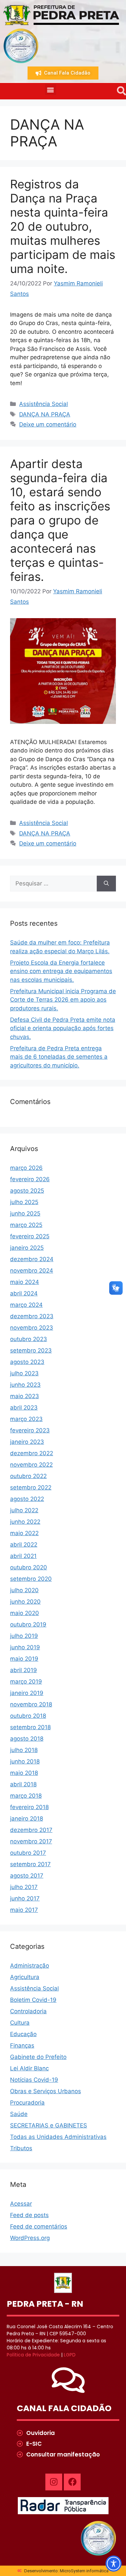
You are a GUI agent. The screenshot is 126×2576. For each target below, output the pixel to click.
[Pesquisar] (106, 884)
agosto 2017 (27, 1876)
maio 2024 (25, 1282)
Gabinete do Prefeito (38, 2057)
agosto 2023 (27, 1362)
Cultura (20, 2023)
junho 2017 (25, 1898)
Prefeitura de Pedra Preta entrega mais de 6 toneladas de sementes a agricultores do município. (59, 1057)
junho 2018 (25, 1761)
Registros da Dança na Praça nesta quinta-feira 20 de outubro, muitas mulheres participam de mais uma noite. (63, 226)
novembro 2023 (32, 1328)
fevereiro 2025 (30, 1236)
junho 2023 (25, 1385)
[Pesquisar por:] (53, 884)
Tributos (21, 2148)
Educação (23, 2034)
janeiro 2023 (27, 1442)
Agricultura (25, 1977)
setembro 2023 (31, 1350)
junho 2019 (25, 1647)
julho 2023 (24, 1373)
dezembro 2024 (32, 1259)
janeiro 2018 (27, 1819)
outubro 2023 (29, 1339)
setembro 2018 (30, 1727)
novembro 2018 (31, 1704)
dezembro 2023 (32, 1316)
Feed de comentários (39, 2226)
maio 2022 (24, 1533)
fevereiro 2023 (30, 1430)
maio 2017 (24, 1910)
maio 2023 (25, 1396)
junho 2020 (25, 1602)
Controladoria (28, 2011)
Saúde (19, 2114)
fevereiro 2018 (29, 1807)
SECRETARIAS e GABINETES (49, 2125)
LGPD (70, 2355)
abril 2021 (23, 1556)
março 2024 (26, 1305)
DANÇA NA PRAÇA (45, 414)
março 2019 (26, 1682)
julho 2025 (24, 1202)
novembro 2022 (31, 1465)
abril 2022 (24, 1545)
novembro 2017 (31, 1841)
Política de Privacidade (33, 2355)
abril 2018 (23, 1784)
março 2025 (26, 1225)
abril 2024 (24, 1293)
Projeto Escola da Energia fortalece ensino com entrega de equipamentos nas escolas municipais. (61, 971)
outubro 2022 (28, 1476)
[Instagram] (54, 2482)
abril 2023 (24, 1408)
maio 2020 (25, 1613)
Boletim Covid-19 (33, 2000)
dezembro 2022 (32, 1453)
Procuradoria (27, 2103)
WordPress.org (30, 2238)
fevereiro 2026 (30, 1179)
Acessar (21, 2204)
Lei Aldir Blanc (29, 2068)
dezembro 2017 (31, 1830)
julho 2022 (24, 1510)
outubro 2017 (28, 1853)
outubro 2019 (28, 1624)
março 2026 (26, 1168)
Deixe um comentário (48, 424)
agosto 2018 (27, 1739)
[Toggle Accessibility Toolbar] (114, 2564)
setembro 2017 (30, 1864)
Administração (30, 1966)
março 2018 (26, 1796)
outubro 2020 (29, 1567)
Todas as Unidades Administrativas (58, 2137)
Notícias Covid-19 (34, 2080)
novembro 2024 (32, 1271)
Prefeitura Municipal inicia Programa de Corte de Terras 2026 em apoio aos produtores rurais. (63, 1000)
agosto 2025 (27, 1191)
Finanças (22, 2045)
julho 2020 (24, 1590)
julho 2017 (24, 1887)
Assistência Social (44, 404)
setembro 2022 (31, 1487)
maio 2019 (24, 1659)
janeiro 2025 (27, 1248)
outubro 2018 (28, 1716)
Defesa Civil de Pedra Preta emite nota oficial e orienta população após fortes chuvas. (63, 1028)
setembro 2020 (31, 1579)
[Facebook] (72, 2482)
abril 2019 (24, 1670)
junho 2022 (25, 1522)
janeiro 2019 (27, 1693)
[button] (51, 89)
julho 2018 (24, 1750)
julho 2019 (24, 1636)
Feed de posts (29, 2215)
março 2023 (26, 1419)
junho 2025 (25, 1213)
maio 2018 (24, 1773)
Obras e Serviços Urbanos (46, 2091)
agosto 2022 (27, 1499)
